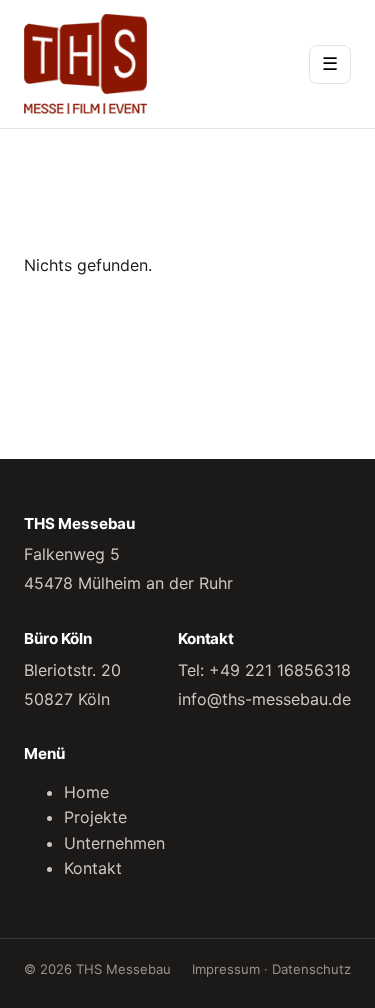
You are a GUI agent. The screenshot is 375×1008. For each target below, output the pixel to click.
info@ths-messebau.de (264, 699)
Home (86, 792)
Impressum (226, 969)
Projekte (95, 817)
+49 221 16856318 (280, 670)
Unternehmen (114, 843)
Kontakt (93, 868)
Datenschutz (311, 969)
